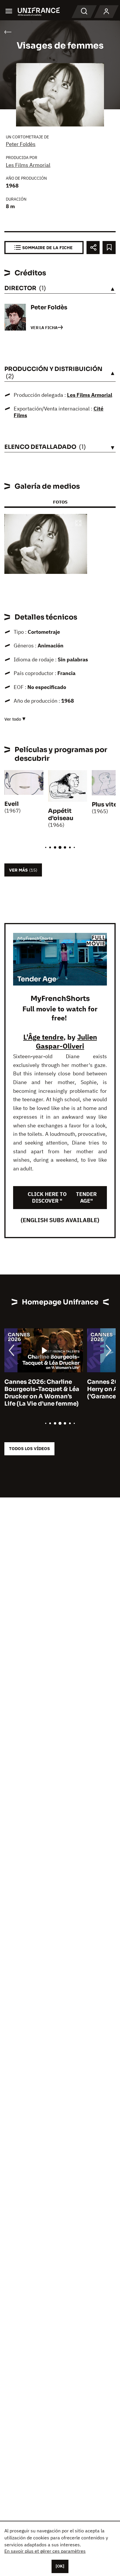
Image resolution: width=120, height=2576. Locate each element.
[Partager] (93, 248)
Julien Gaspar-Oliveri (66, 1041)
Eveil (12, 804)
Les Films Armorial (28, 165)
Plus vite (104, 805)
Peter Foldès (21, 144)
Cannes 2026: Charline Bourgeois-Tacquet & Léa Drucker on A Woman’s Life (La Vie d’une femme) (42, 1393)
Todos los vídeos (29, 1448)
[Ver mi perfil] (106, 12)
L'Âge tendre (43, 1037)
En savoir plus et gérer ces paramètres (45, 2551)
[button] (78, 523)
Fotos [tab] (60, 502)
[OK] (60, 2566)
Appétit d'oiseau (61, 815)
